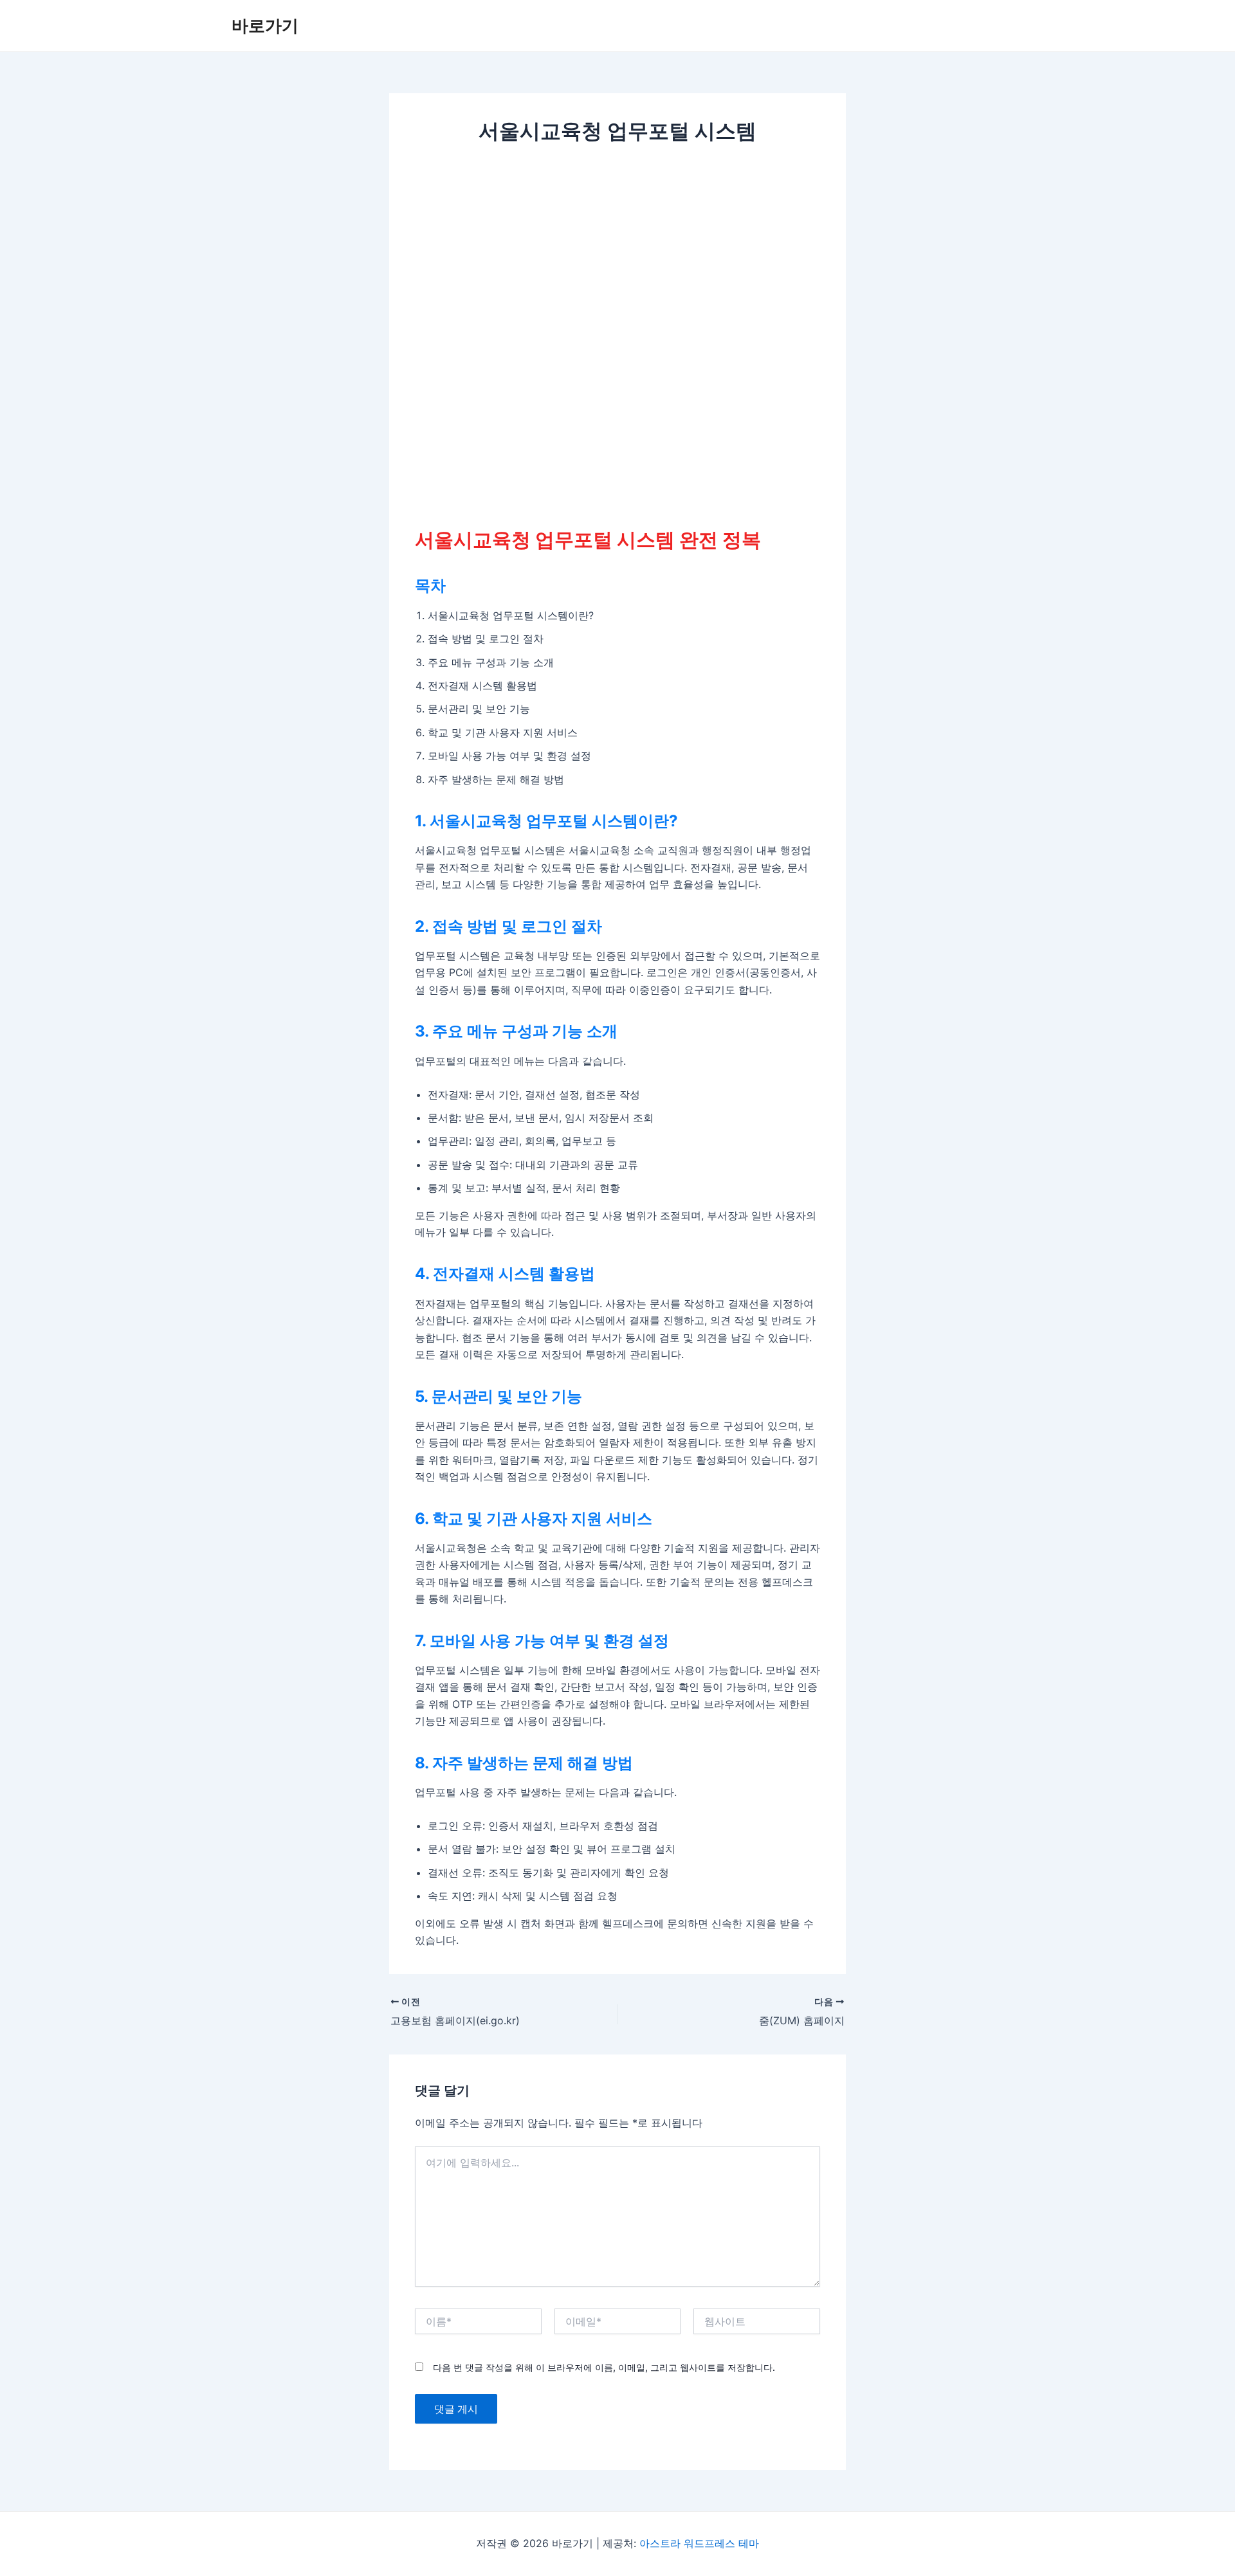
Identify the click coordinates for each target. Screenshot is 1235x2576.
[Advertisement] (617, 254)
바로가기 (265, 25)
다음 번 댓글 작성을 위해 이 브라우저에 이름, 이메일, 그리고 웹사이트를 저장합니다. (604, 2367)
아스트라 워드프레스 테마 (699, 2543)
